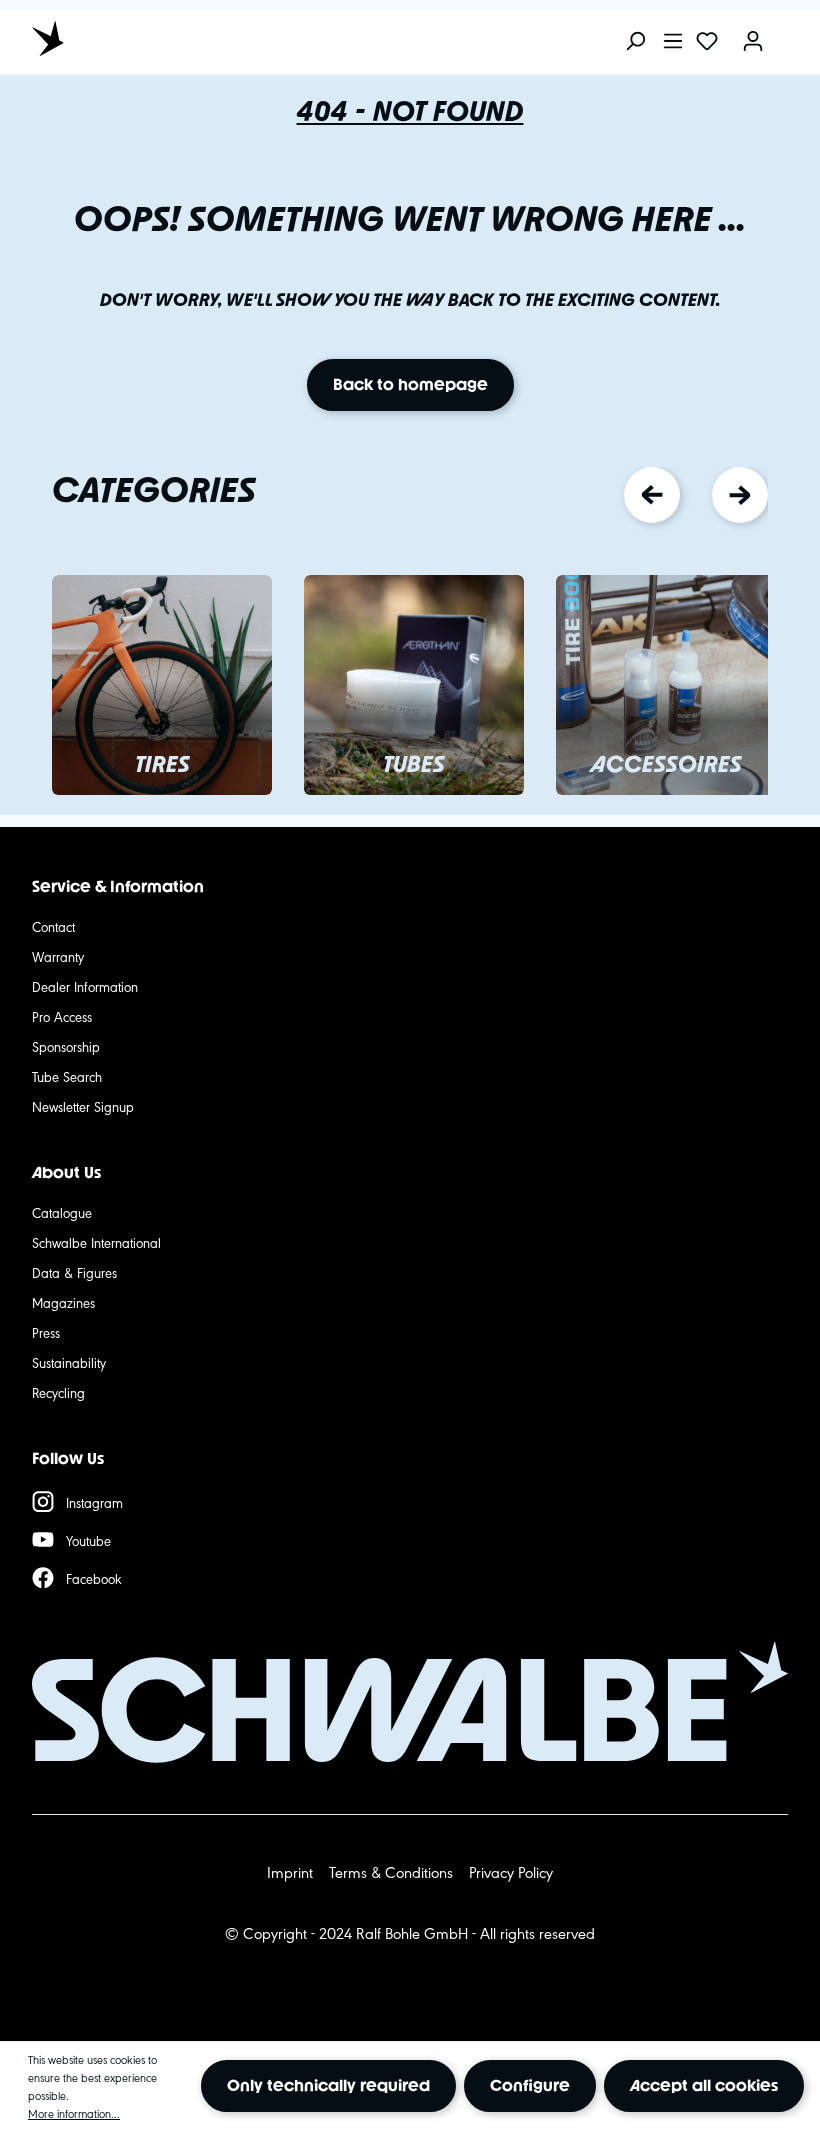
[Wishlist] (707, 42)
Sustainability (69, 1362)
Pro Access (62, 1016)
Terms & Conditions (391, 1871)
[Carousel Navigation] (696, 495)
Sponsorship (66, 1046)
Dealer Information (85, 986)
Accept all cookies (704, 2085)
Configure (530, 2085)
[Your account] (753, 42)
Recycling (58, 1392)
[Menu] (673, 42)
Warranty (58, 956)
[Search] (635, 42)
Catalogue (62, 1212)
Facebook (94, 1578)
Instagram (94, 1502)
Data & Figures (74, 1272)
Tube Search (67, 1076)
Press (46, 1332)
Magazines (63, 1302)
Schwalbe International (96, 1242)
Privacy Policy (511, 1871)
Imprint (290, 1871)
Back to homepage (410, 384)
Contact (53, 926)
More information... (74, 2113)
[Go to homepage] (122, 38)
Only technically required (328, 2085)
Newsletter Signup (83, 1106)
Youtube (88, 1540)
